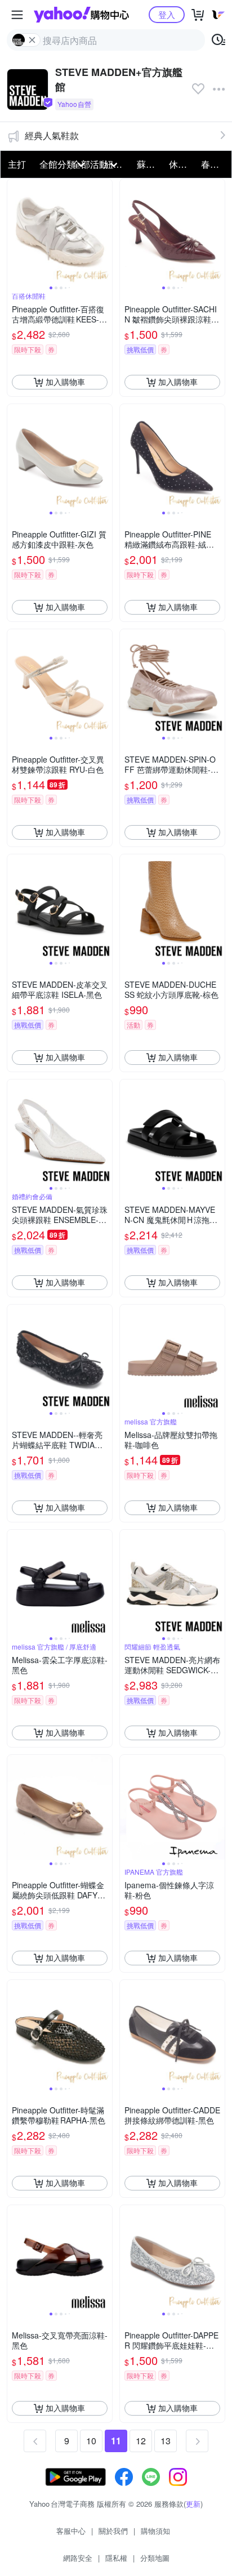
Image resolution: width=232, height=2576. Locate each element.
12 (141, 2441)
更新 (193, 2504)
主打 (17, 164)
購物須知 (155, 2531)
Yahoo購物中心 (81, 15)
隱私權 (116, 2558)
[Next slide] (105, 231)
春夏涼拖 (214, 164)
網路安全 (78, 2558)
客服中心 (71, 2531)
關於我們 (113, 2531)
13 (166, 2441)
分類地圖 (155, 2558)
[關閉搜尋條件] (32, 40)
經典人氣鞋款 (52, 135)
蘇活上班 (150, 164)
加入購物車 (65, 382)
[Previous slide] (15, 231)
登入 (167, 14)
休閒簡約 (182, 164)
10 (91, 2441)
